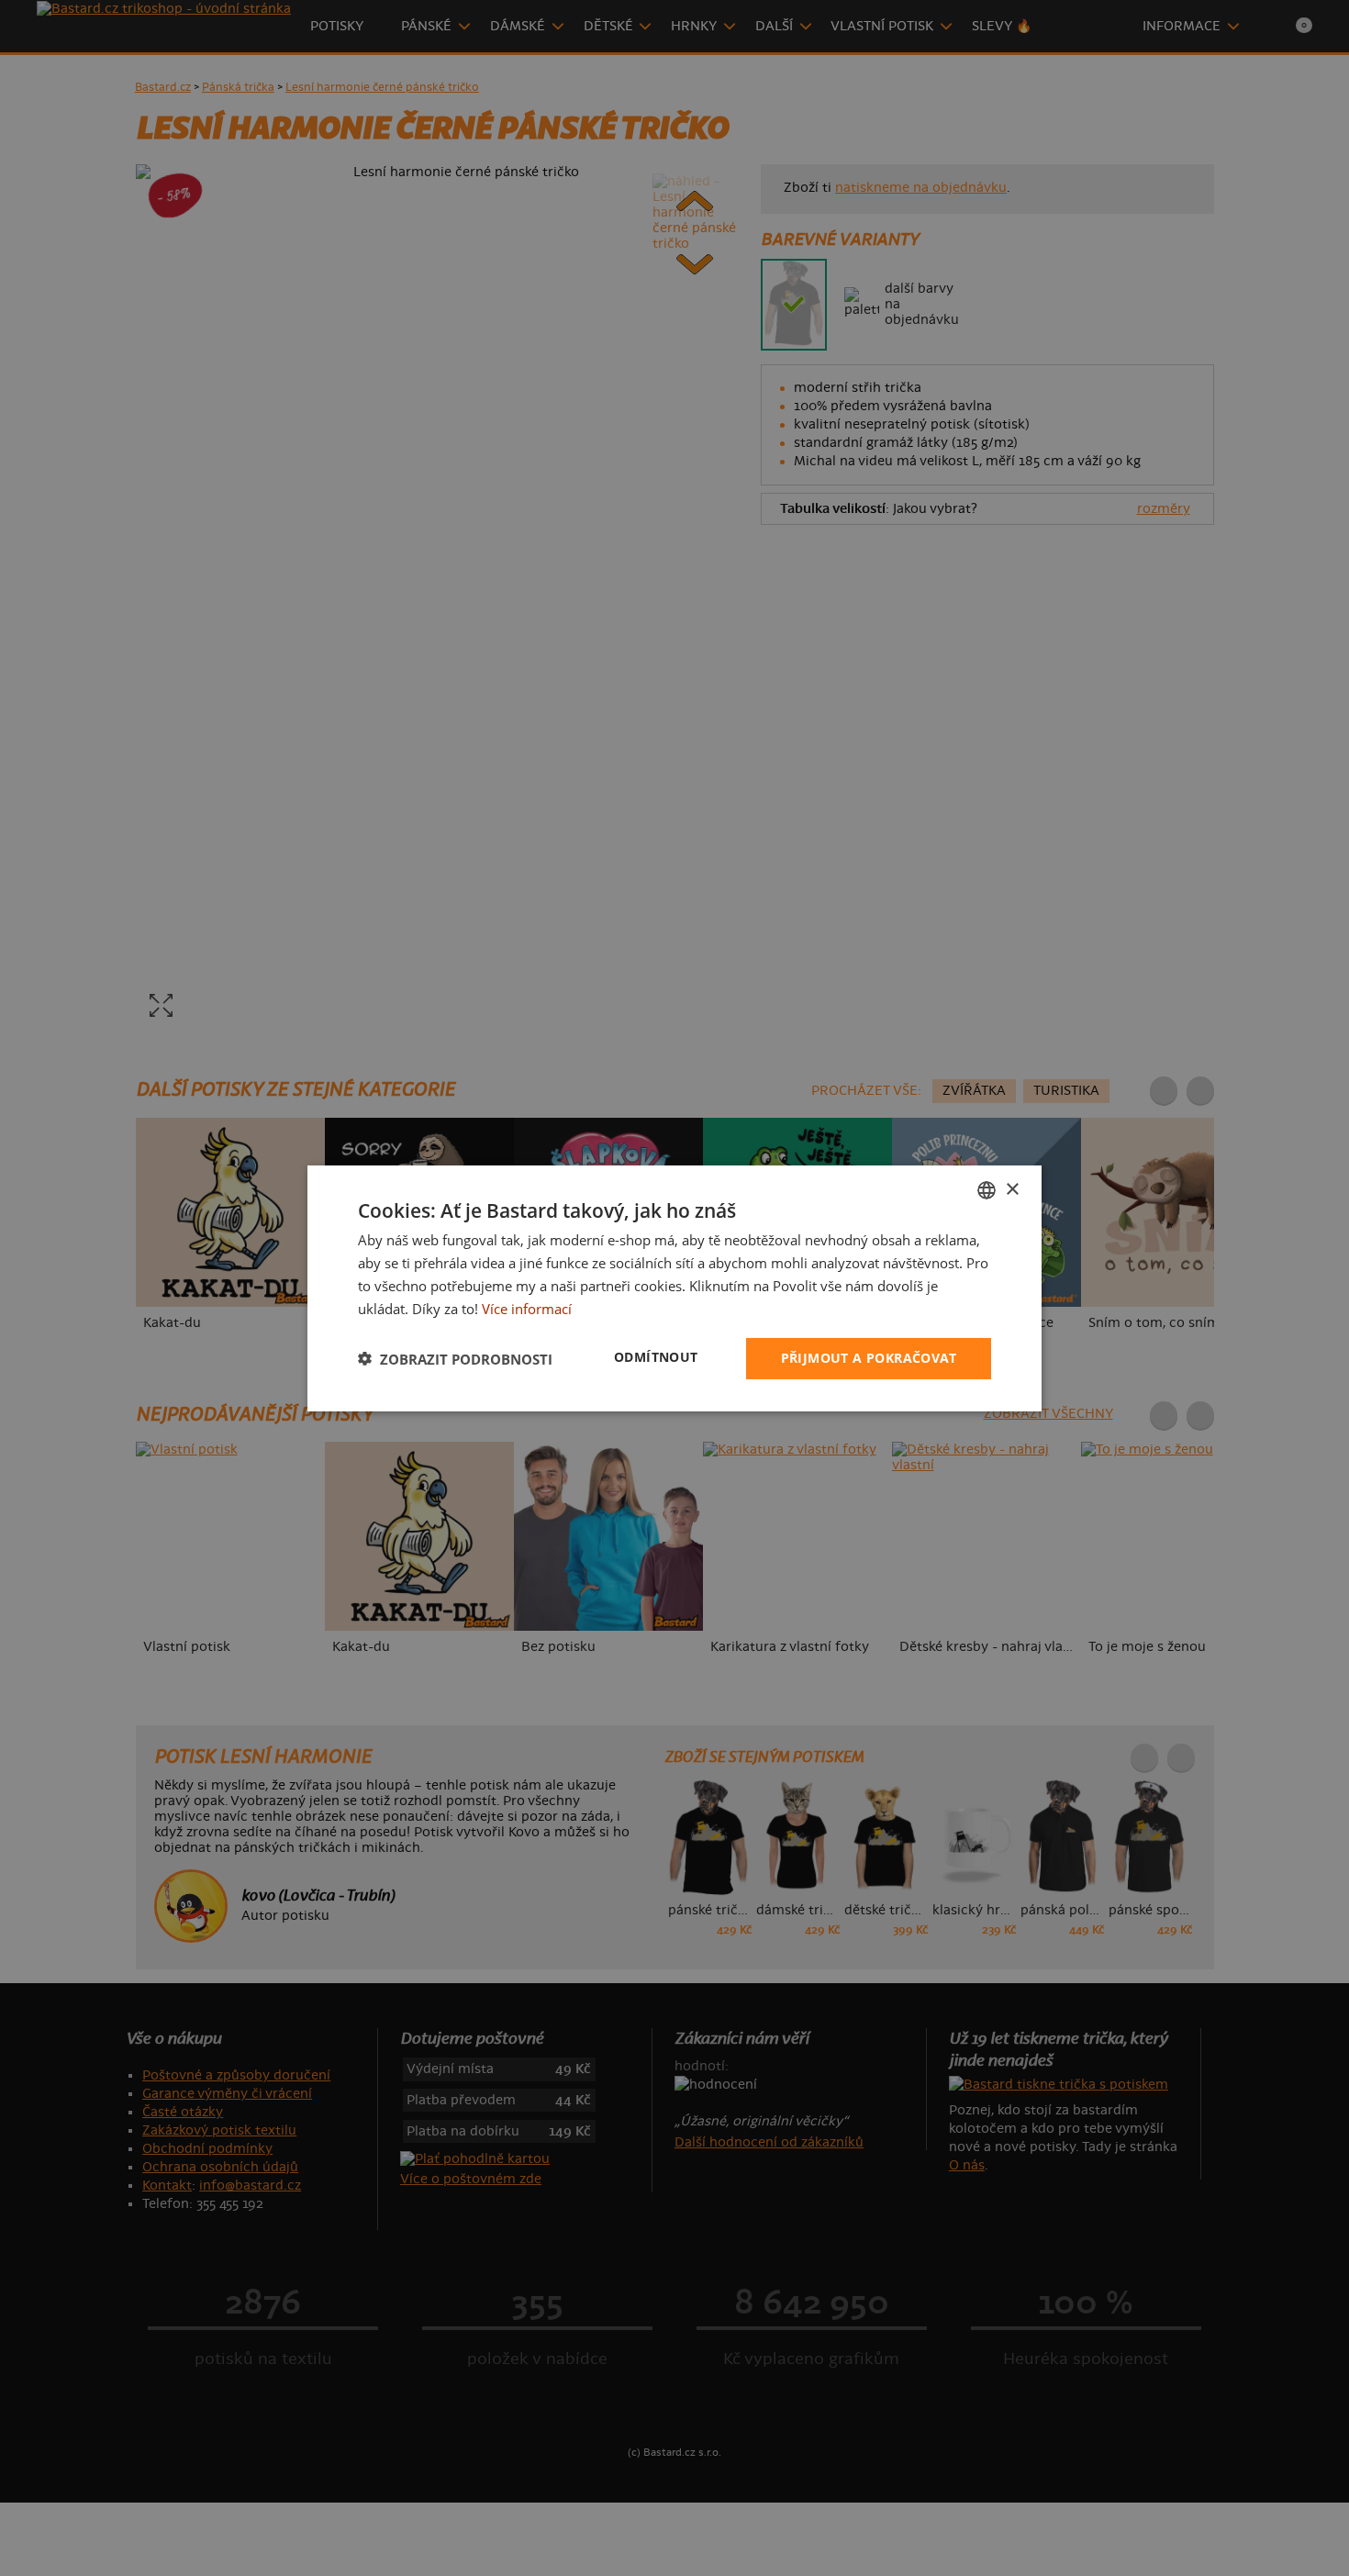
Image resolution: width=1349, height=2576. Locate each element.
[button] (455, 1358)
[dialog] (674, 1288)
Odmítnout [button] (656, 1357)
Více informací (527, 1308)
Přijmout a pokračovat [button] (869, 1358)
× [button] (1012, 1189)
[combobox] (987, 1189)
